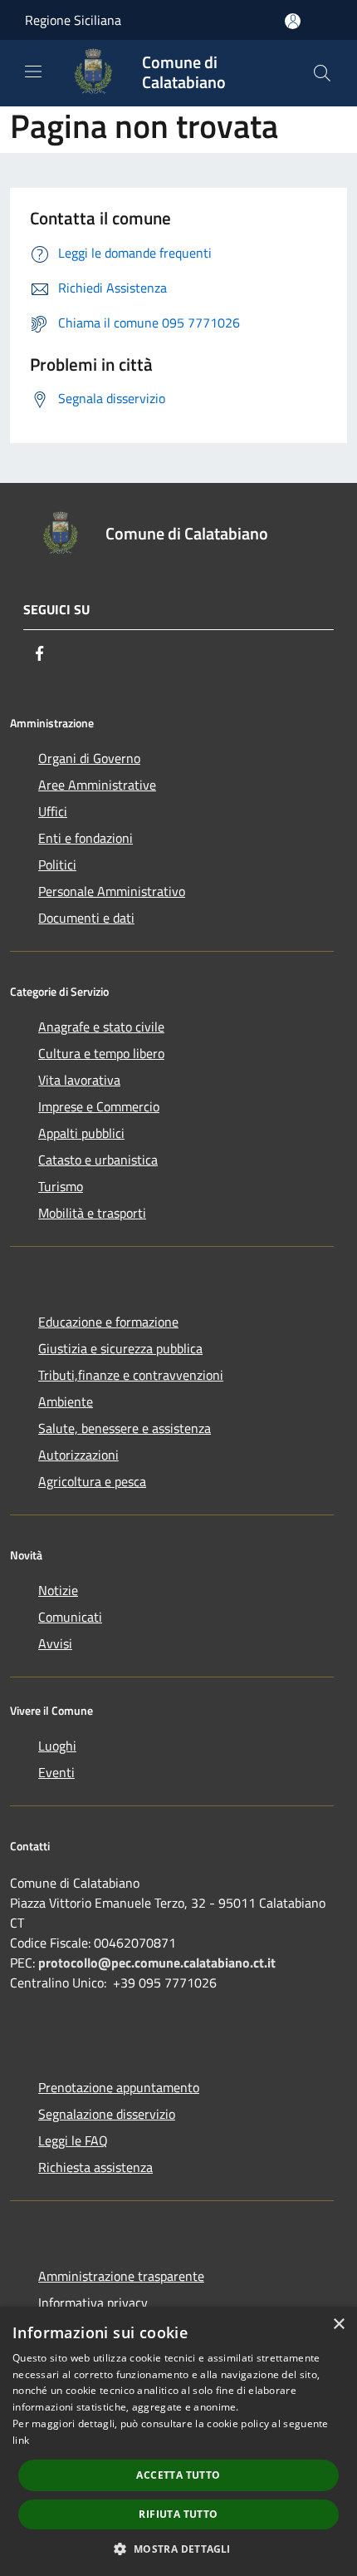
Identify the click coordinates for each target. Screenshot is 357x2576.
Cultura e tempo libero (101, 1053)
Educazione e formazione (108, 1322)
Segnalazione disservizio (107, 2114)
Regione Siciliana (73, 20)
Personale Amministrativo (112, 891)
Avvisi (55, 1643)
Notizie (58, 1590)
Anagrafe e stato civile (101, 1027)
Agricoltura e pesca (92, 1481)
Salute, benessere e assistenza (125, 1428)
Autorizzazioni (78, 1455)
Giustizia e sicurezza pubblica (120, 1348)
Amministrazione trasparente (121, 2276)
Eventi (56, 1772)
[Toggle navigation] (33, 71)
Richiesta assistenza (95, 2167)
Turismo (61, 1186)
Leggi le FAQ (73, 2140)
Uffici (53, 811)
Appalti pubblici (81, 1133)
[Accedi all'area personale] (293, 21)
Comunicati (70, 1617)
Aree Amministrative (97, 785)
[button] (178, 2549)
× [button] (338, 2325)
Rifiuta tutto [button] (178, 2514)
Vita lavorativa (79, 1080)
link (21, 2440)
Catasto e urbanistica (98, 1160)
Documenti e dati (86, 918)
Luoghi (57, 1746)
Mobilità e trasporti (92, 1213)
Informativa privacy (93, 2303)
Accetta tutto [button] (178, 2475)
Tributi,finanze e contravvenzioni (131, 1375)
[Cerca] (322, 73)
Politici (57, 864)
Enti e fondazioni (86, 838)
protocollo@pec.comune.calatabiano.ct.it (157, 1963)
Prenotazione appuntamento (119, 2087)
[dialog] (178, 2441)
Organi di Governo (89, 758)
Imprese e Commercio (99, 1106)
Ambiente (66, 1401)
